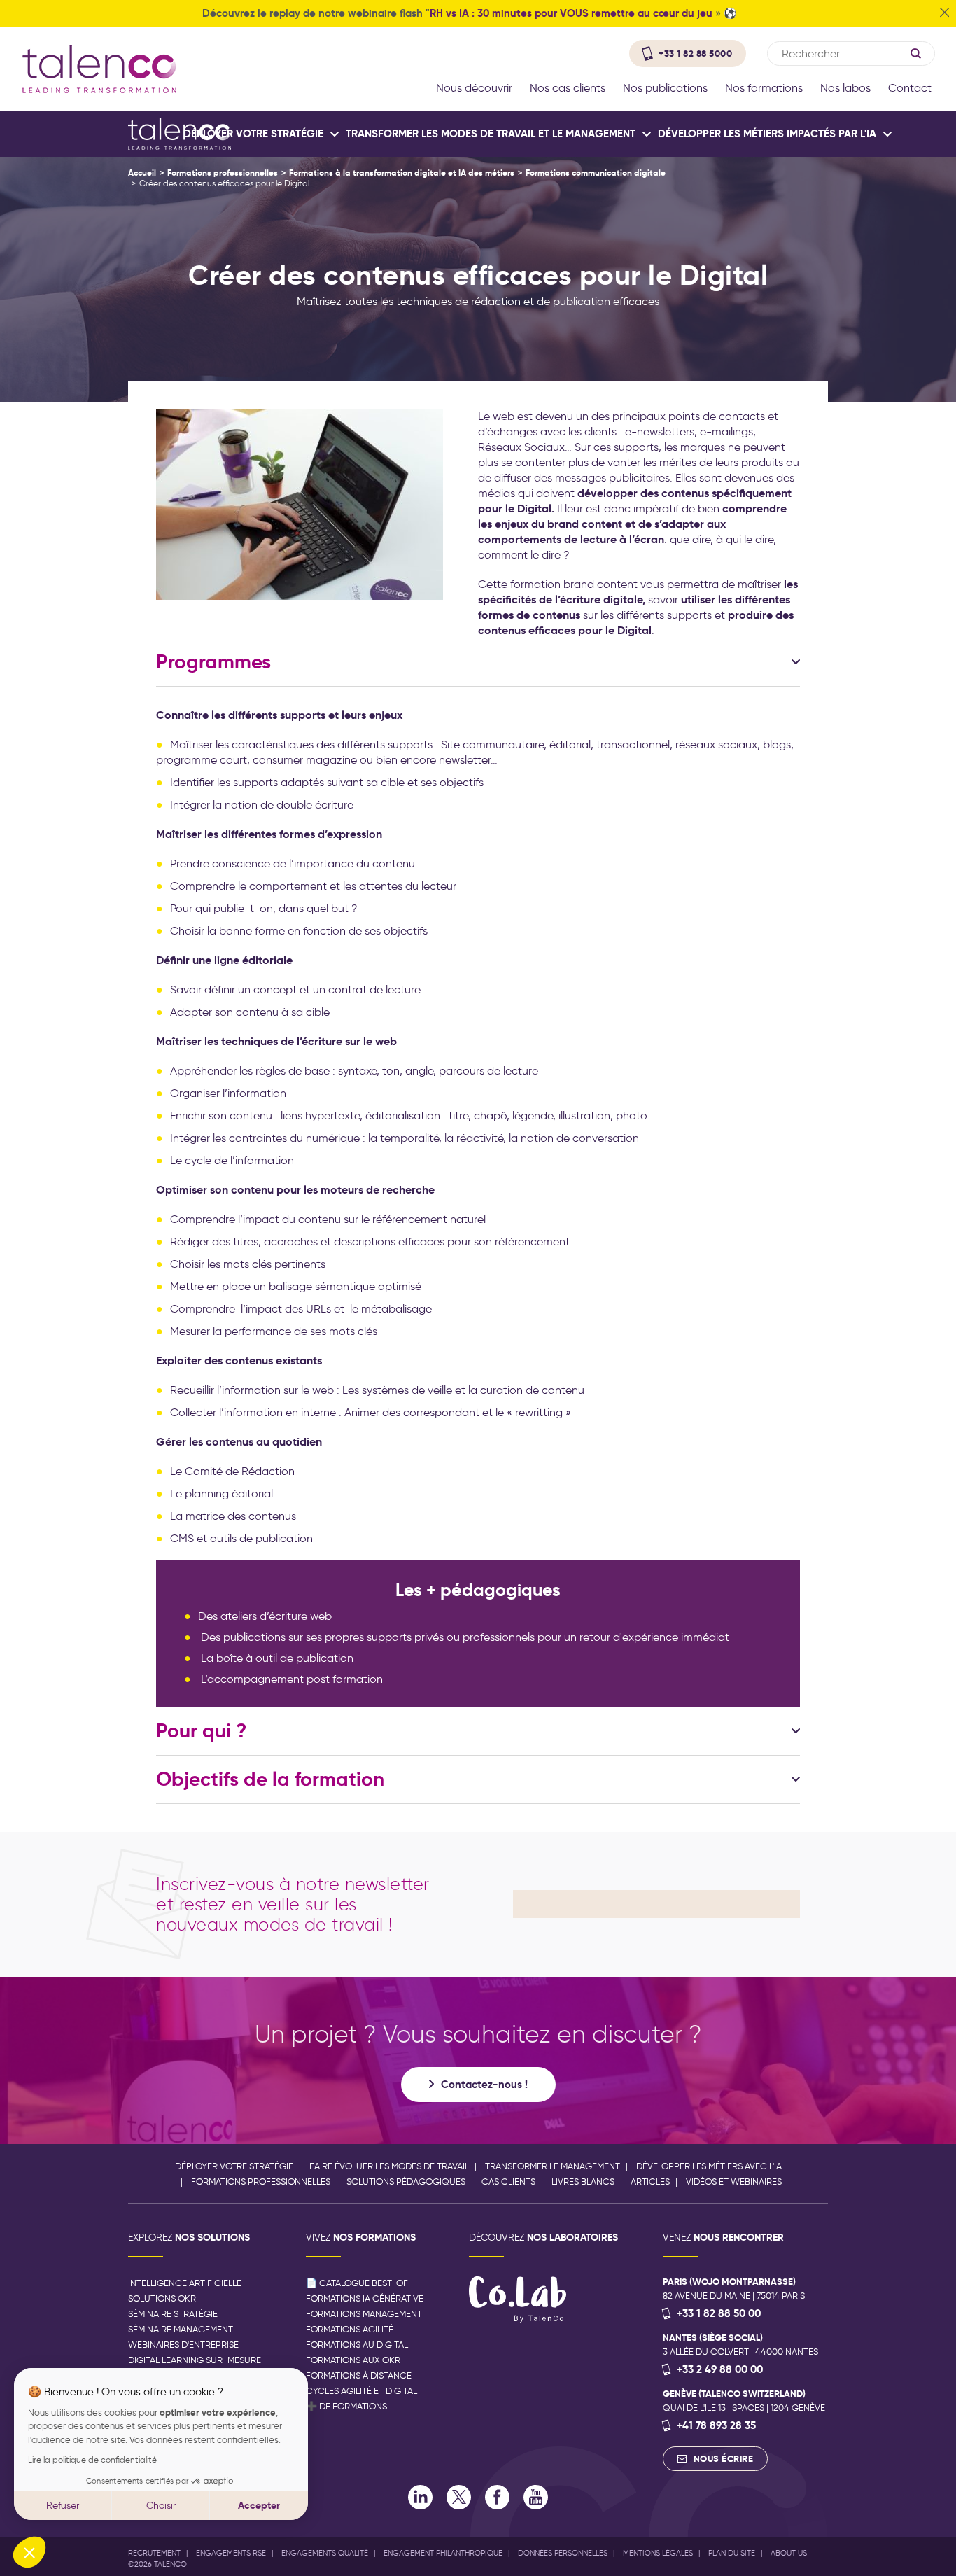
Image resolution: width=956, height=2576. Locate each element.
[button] (29, 2552)
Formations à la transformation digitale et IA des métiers (402, 173)
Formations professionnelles (223, 173)
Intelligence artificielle (185, 2283)
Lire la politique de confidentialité (92, 2459)
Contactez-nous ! (484, 2084)
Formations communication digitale (596, 173)
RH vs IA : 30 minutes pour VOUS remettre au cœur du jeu (571, 13)
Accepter (259, 2505)
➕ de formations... (350, 2406)
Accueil (142, 173)
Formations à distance (359, 2375)
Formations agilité (350, 2329)
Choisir (161, 2506)
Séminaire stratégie (173, 2314)
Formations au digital (357, 2345)
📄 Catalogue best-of (357, 2283)
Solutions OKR (162, 2298)
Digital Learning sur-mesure (195, 2360)
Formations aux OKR (353, 2360)
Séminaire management (181, 2329)
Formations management (364, 2314)
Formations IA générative (365, 2298)
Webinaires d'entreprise (183, 2345)
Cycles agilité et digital (361, 2391)
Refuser (63, 2506)
